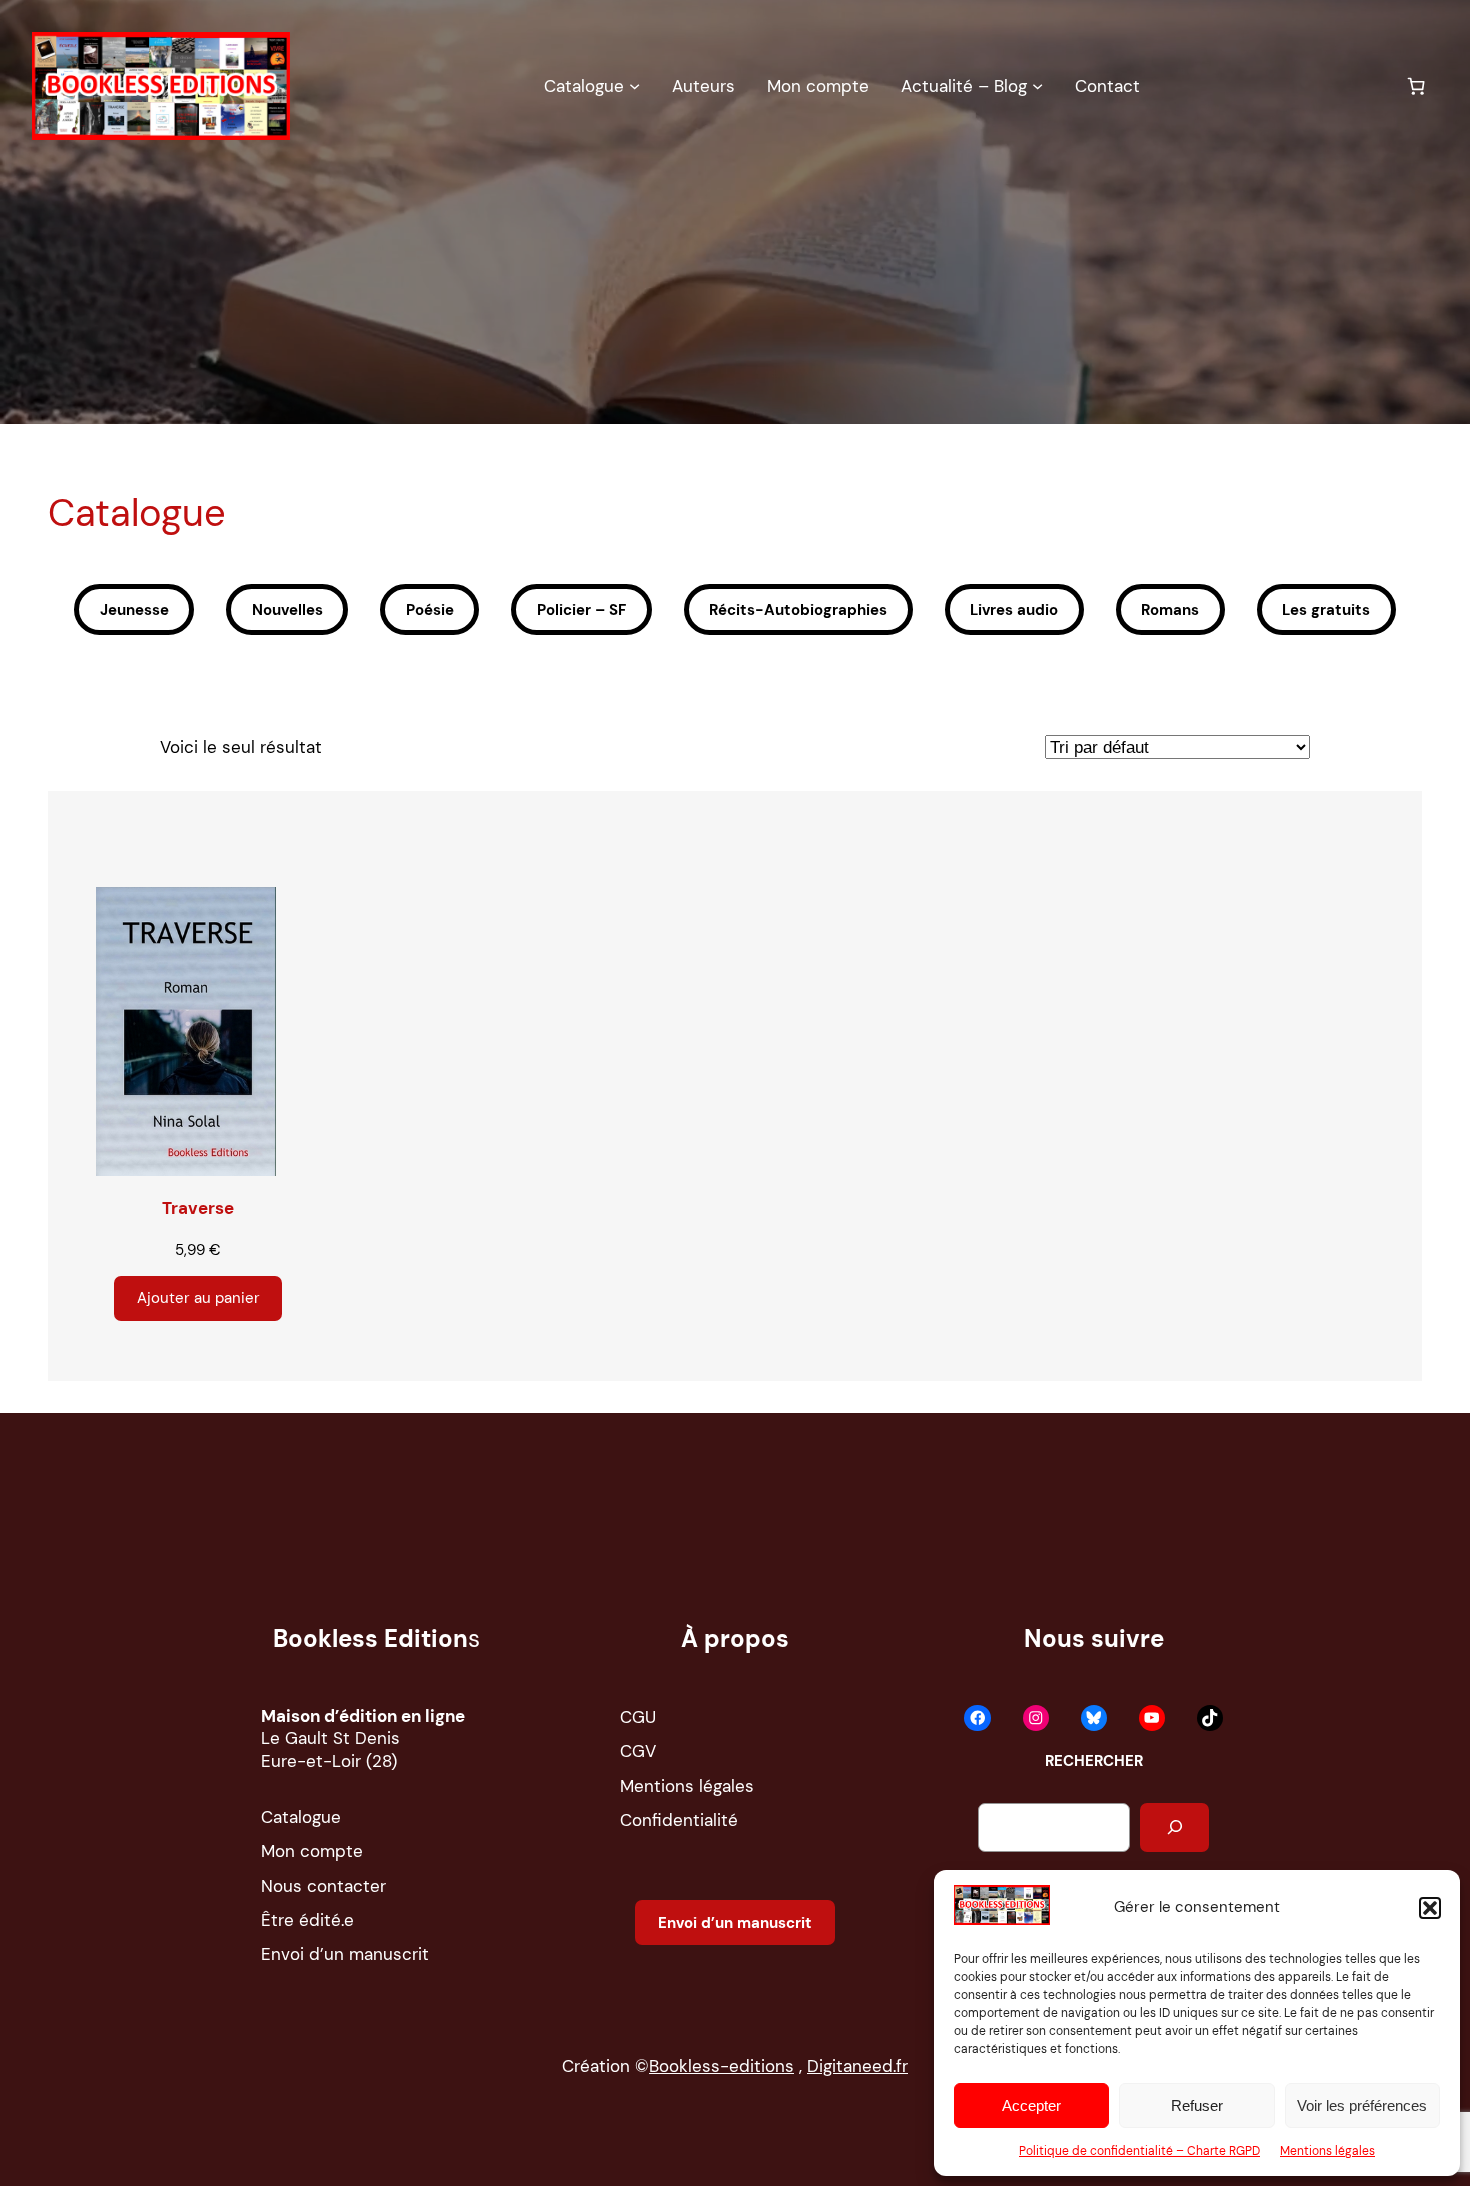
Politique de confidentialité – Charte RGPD (1139, 2151)
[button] (1430, 1908)
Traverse (198, 1208)
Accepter (1031, 2105)
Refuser (1197, 2105)
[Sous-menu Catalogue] (634, 85)
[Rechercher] (1174, 1827)
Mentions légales (1327, 2151)
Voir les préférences (1362, 2105)
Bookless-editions (721, 2066)
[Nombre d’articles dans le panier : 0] (1416, 86)
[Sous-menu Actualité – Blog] (1037, 85)
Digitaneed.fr (857, 2066)
